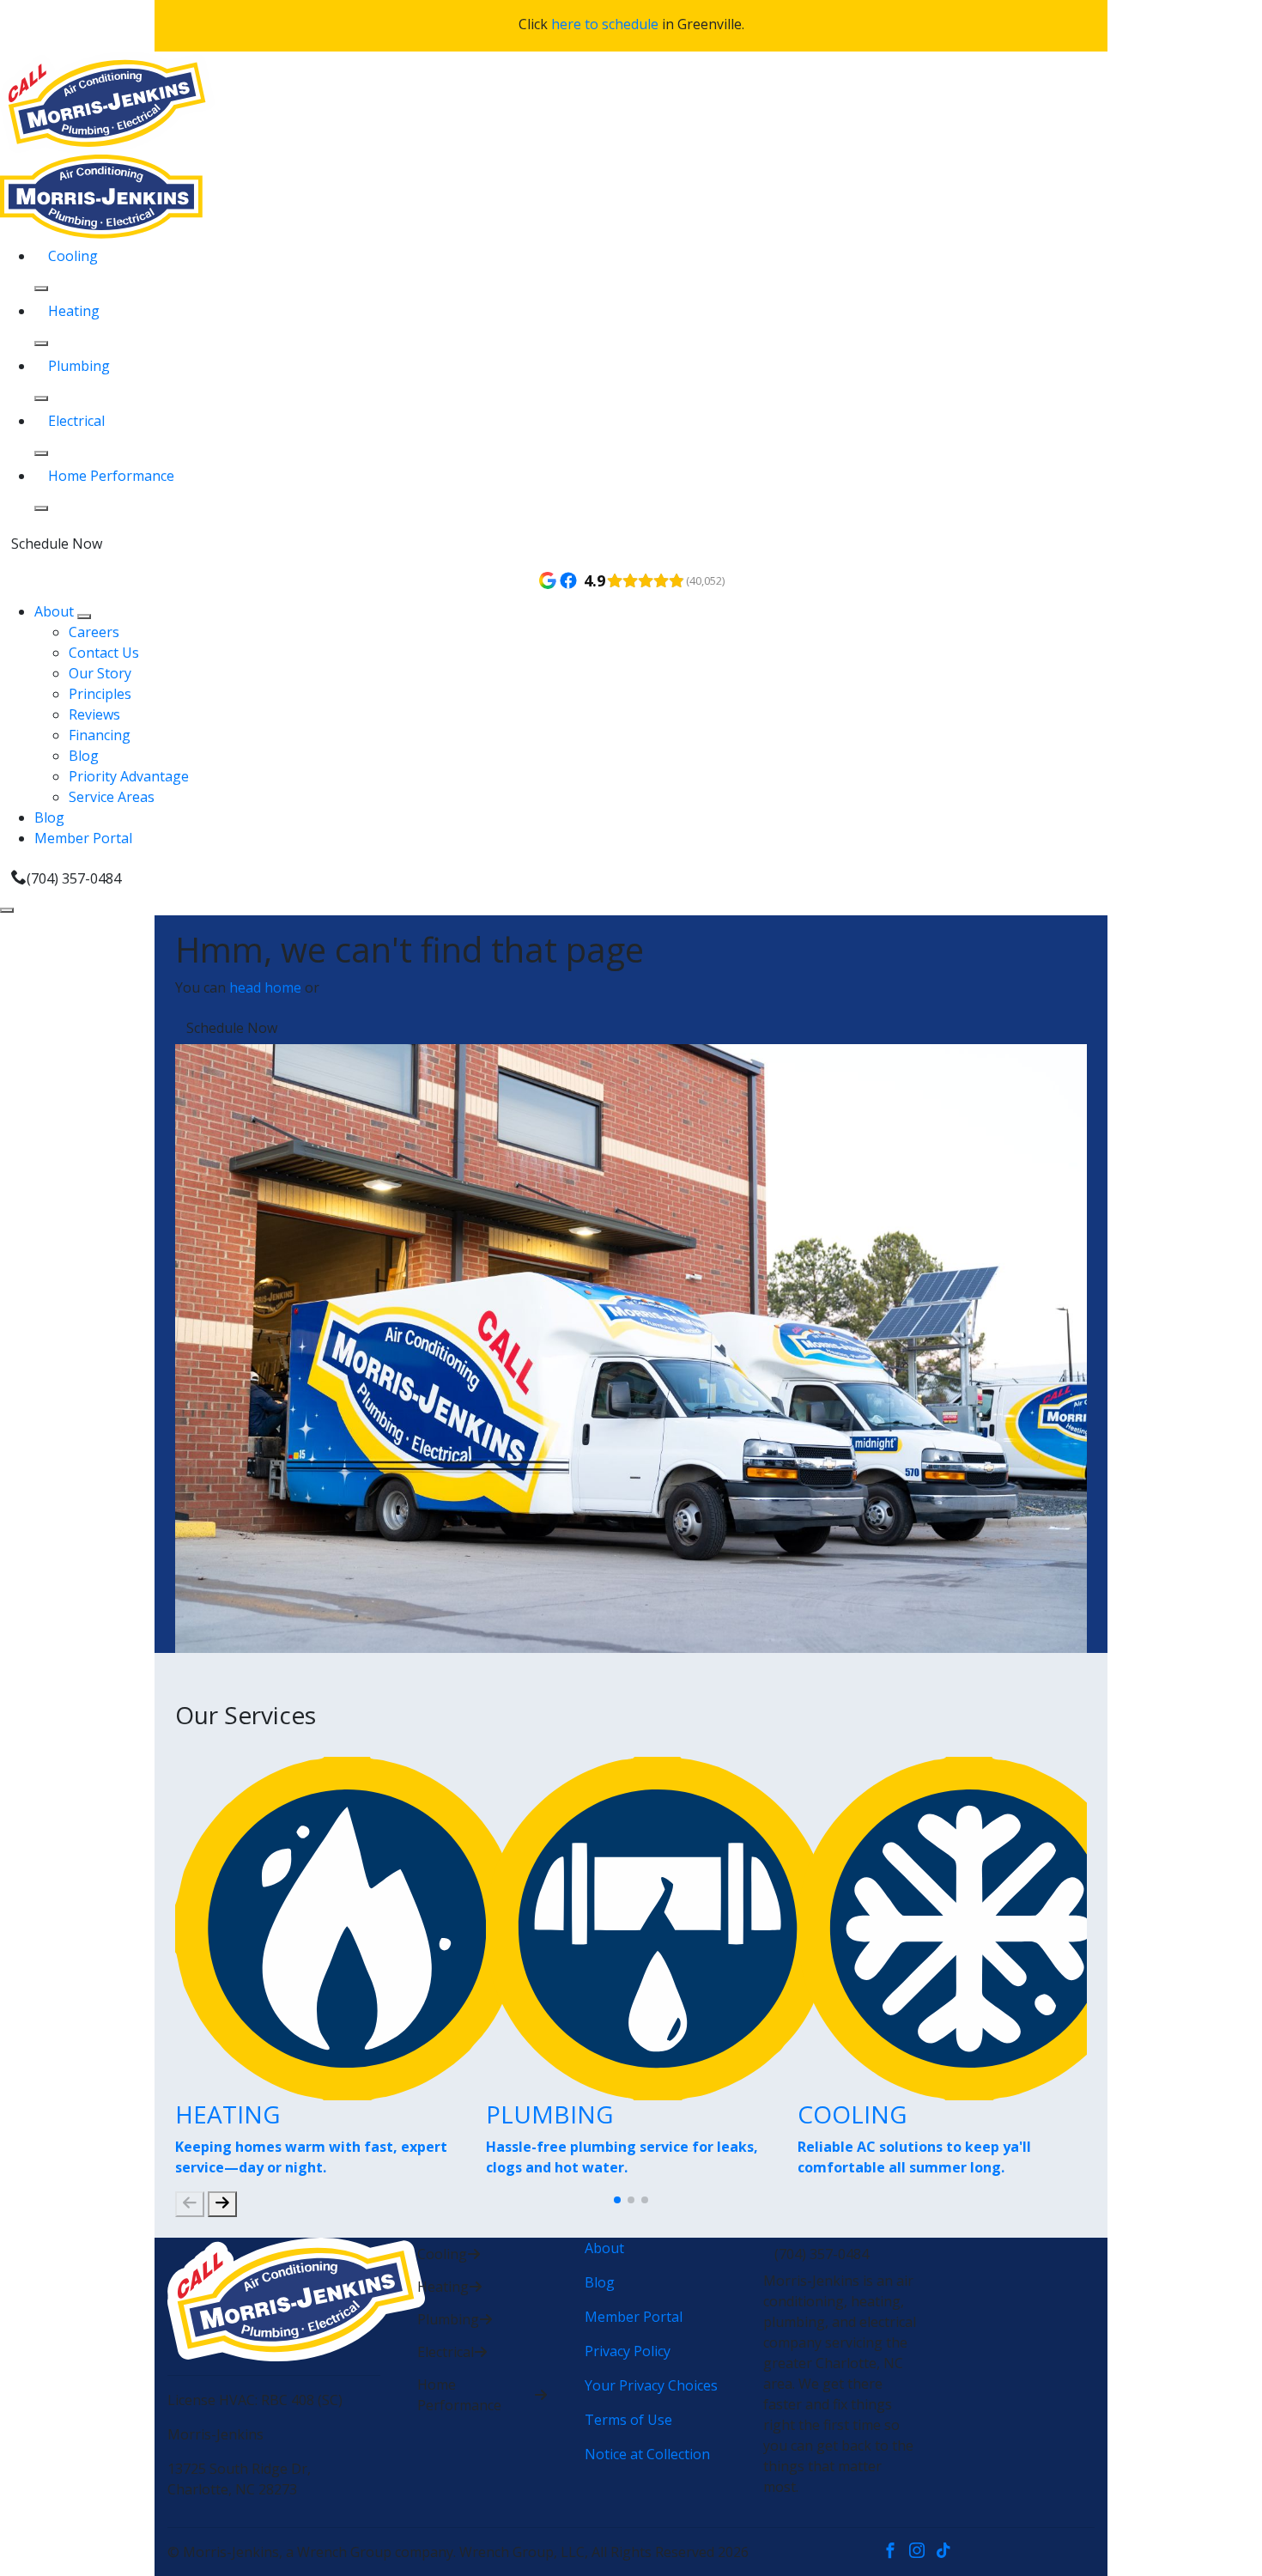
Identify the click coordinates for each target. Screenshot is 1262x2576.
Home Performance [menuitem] (111, 476)
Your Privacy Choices (651, 2385)
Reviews (94, 714)
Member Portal (83, 838)
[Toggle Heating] (41, 343)
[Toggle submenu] (84, 617)
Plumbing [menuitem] (79, 366)
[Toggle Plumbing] (41, 398)
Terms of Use (628, 2420)
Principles (100, 694)
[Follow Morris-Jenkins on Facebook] (896, 2552)
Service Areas (112, 797)
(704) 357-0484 (74, 878)
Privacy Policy (628, 2351)
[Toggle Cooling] (41, 289)
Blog (84, 756)
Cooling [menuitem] (73, 256)
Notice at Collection (647, 2454)
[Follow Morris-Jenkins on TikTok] (947, 2552)
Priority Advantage (129, 776)
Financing (100, 735)
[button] (617, 2200)
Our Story (100, 673)
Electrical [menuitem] (76, 421)
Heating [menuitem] (74, 311)
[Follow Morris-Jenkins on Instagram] (922, 2552)
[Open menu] (7, 910)
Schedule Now (57, 544)
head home (265, 987)
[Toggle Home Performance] (41, 508)
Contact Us (104, 653)
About (56, 611)
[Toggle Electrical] (41, 453)
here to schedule (605, 24)
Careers (94, 632)
